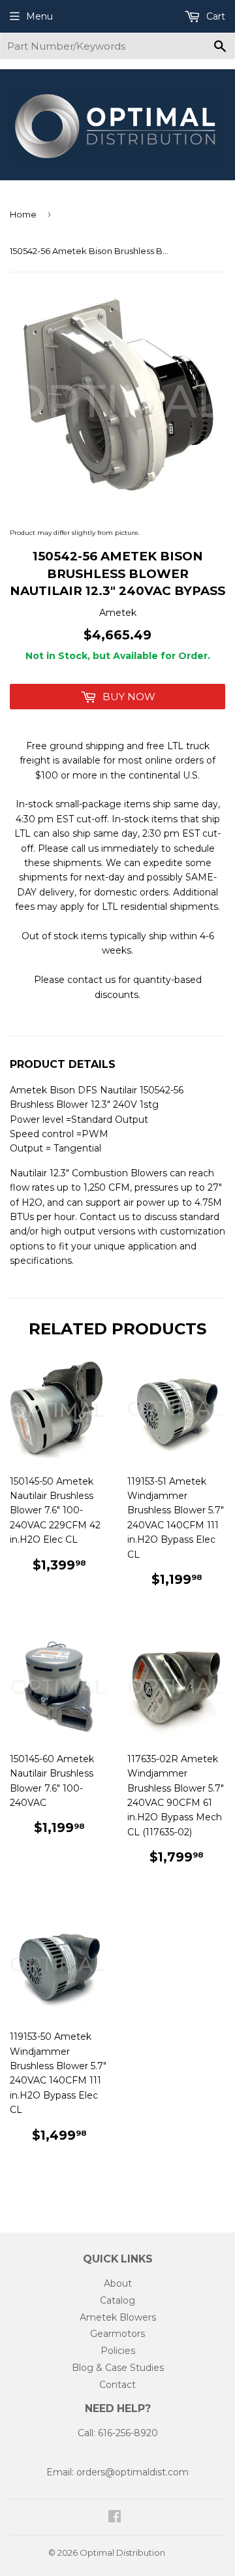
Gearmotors (117, 2334)
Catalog (117, 2300)
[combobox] (117, 46)
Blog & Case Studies (118, 2368)
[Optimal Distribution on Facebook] (115, 2518)
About (118, 2283)
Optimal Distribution (122, 2552)
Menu (39, 16)
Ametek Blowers (118, 2317)
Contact (117, 2385)
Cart (214, 16)
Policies (118, 2351)
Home (23, 214)
